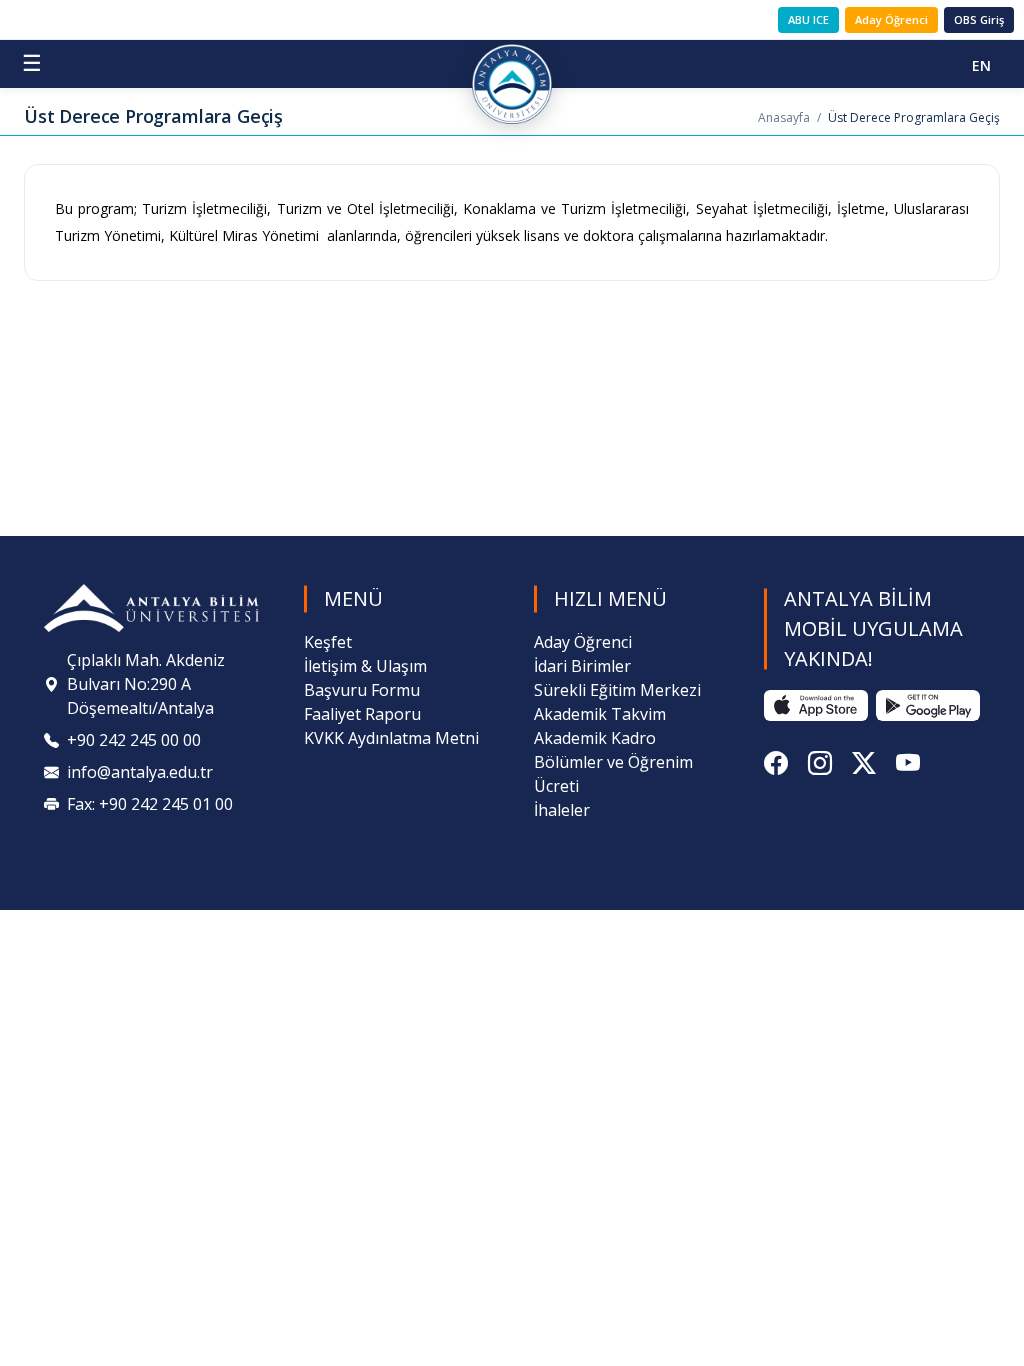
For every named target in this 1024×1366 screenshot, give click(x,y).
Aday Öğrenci (891, 19)
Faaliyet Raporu (362, 714)
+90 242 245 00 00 (134, 740)
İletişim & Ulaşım (365, 666)
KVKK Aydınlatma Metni (391, 738)
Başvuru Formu (362, 690)
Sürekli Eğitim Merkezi (617, 690)
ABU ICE (808, 19)
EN (981, 65)
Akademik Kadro (595, 738)
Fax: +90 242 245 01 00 (150, 804)
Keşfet (328, 642)
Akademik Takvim (600, 714)
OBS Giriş (979, 19)
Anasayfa (784, 117)
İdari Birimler (582, 666)
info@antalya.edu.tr (140, 772)
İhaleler (562, 810)
